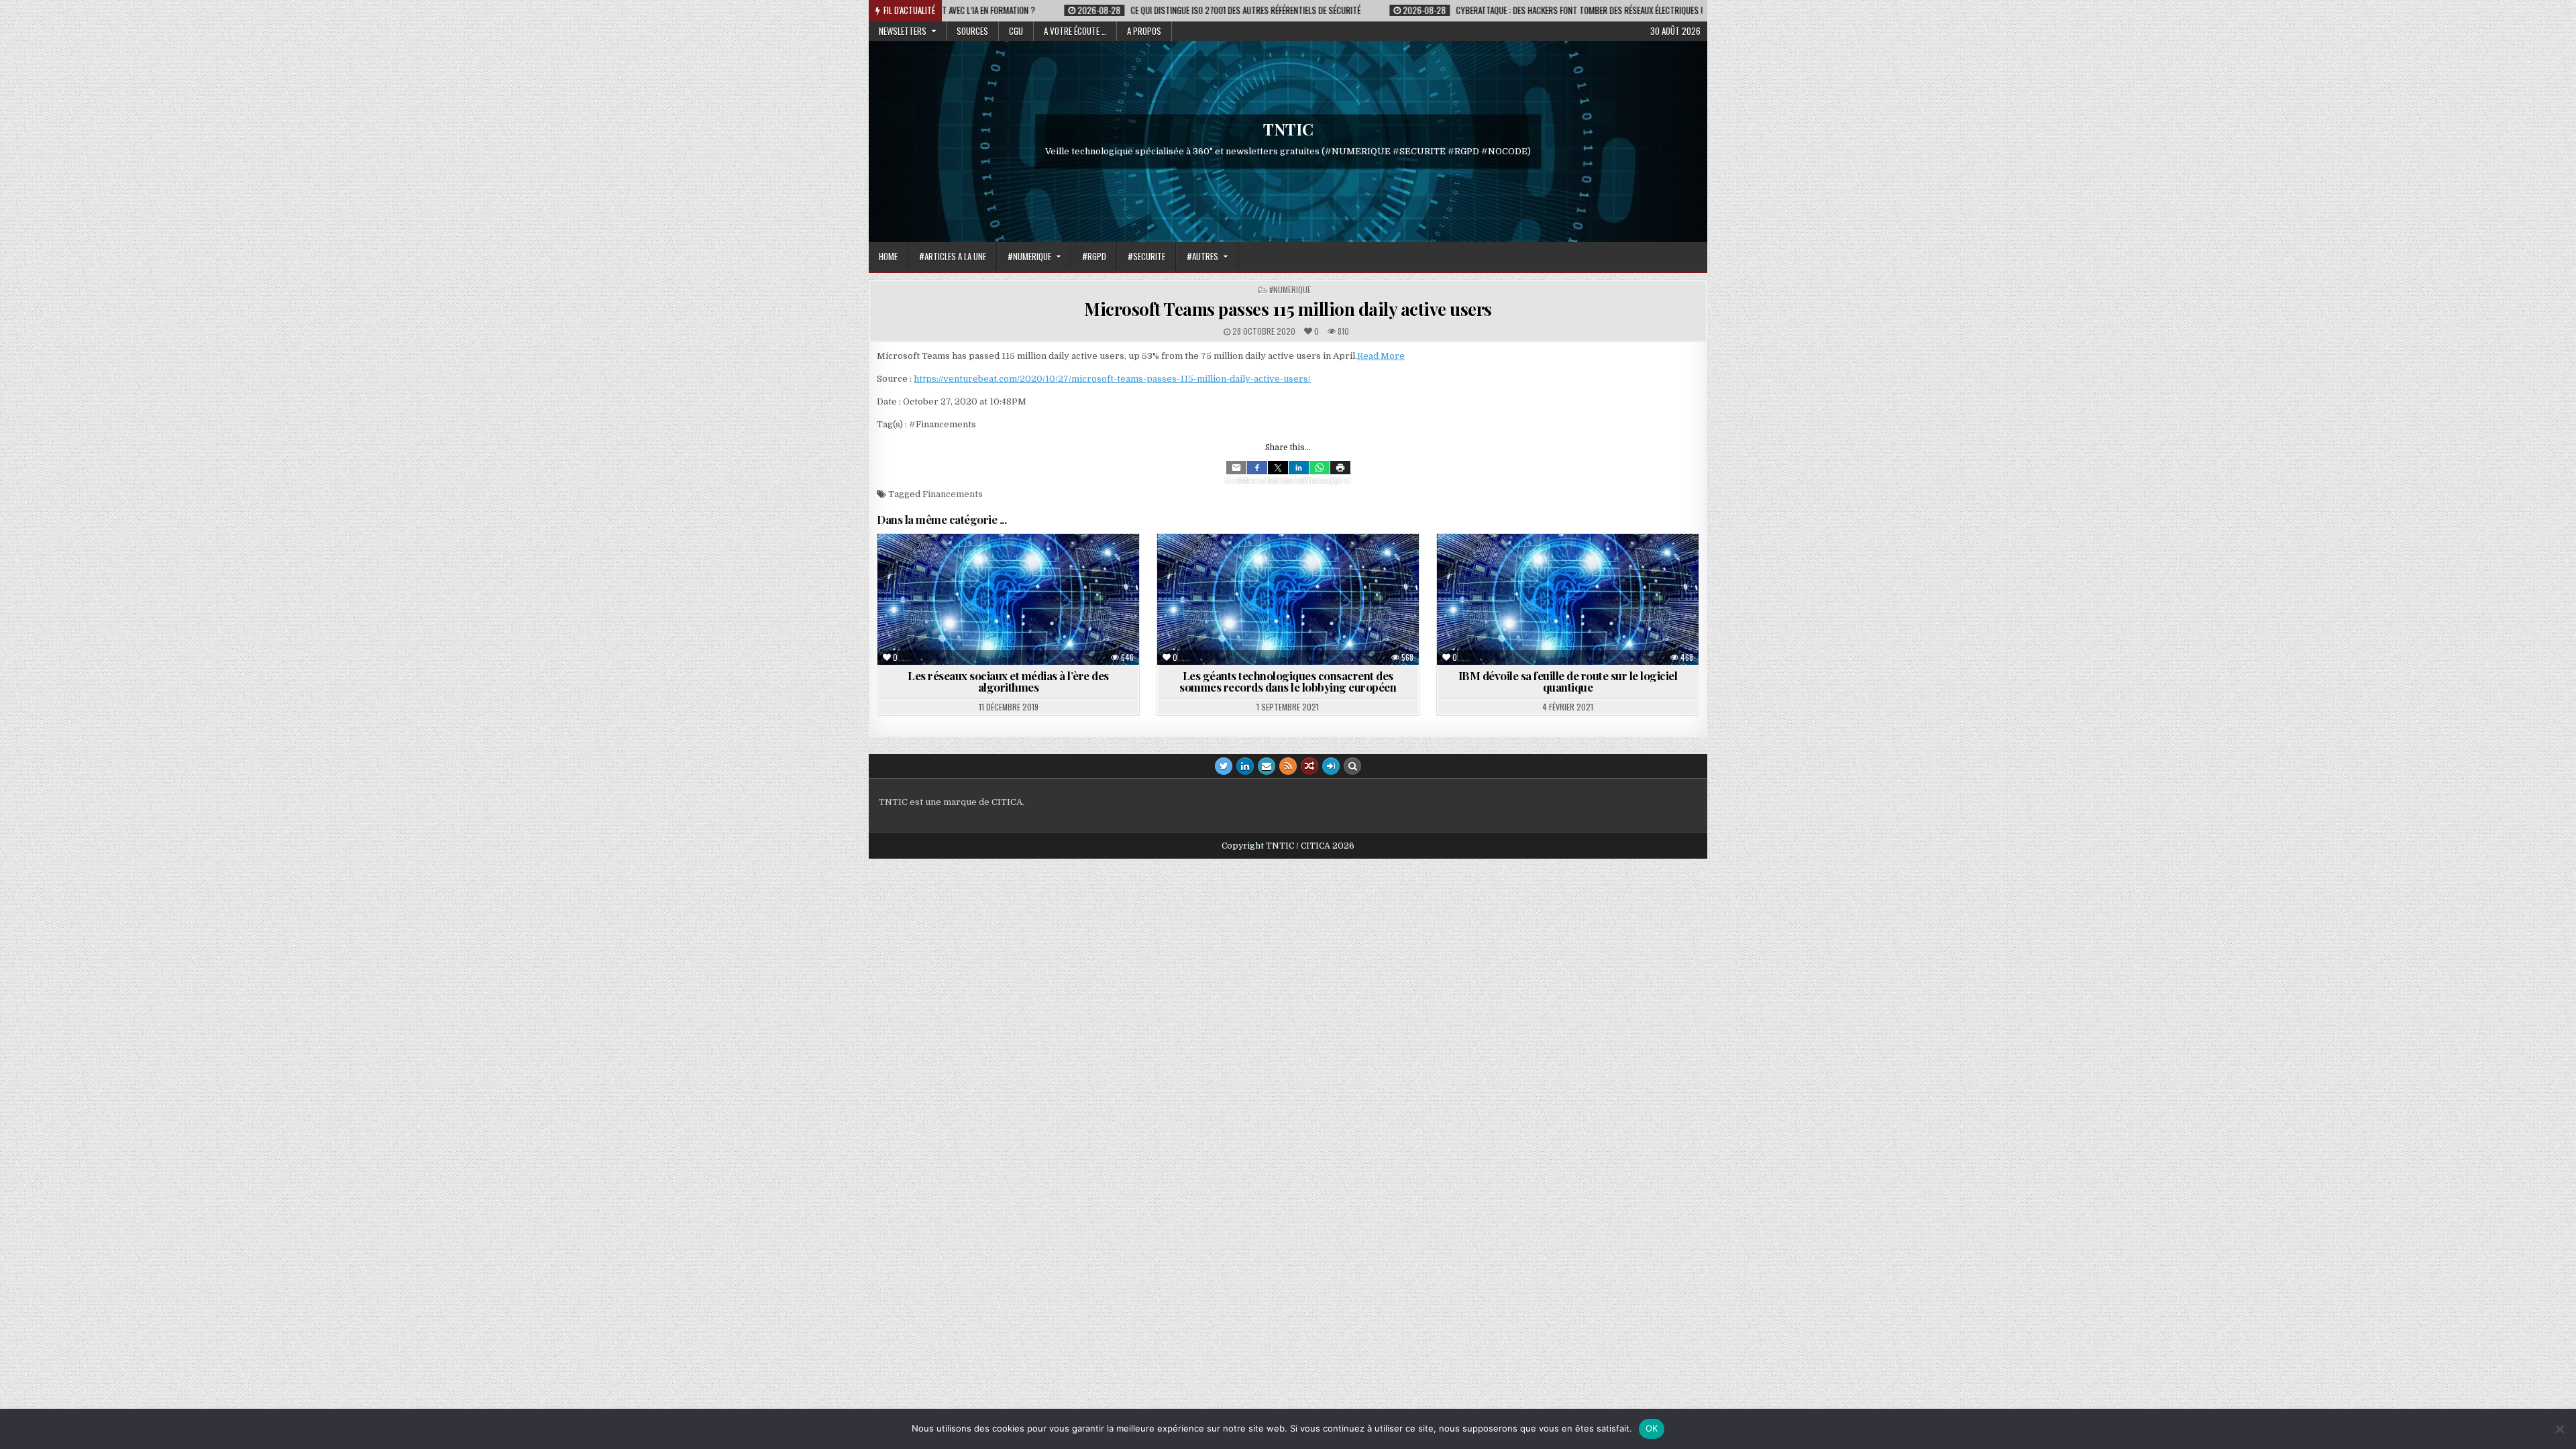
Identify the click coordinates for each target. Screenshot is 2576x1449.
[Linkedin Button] (1245, 766)
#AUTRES (1202, 256)
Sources (972, 31)
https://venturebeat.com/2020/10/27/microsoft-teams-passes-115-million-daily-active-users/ (1112, 379)
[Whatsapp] (1320, 468)
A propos (1144, 31)
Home (888, 256)
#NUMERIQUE (1029, 256)
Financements (953, 494)
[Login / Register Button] (1331, 766)
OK (1652, 1428)
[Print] (1340, 468)
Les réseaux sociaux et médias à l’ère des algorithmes (1008, 681)
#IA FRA (981, 567)
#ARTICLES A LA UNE (953, 256)
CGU (1016, 31)
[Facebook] (1257, 468)
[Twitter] (1278, 468)
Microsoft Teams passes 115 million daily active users (1288, 309)
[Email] (1236, 468)
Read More (1381, 356)
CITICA (1007, 802)
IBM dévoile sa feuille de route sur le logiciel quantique (1568, 681)
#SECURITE (1146, 256)
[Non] (2559, 1429)
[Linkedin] (1299, 468)
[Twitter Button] (1224, 766)
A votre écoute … (1075, 31)
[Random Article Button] (1309, 766)
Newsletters (903, 31)
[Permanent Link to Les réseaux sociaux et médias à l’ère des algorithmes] (1008, 599)
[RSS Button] (1288, 766)
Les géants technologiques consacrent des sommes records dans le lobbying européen (1288, 681)
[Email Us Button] (1267, 766)
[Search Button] (1352, 766)
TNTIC (1288, 129)
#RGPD (1094, 256)
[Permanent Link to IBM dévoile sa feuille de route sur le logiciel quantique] (1568, 599)
